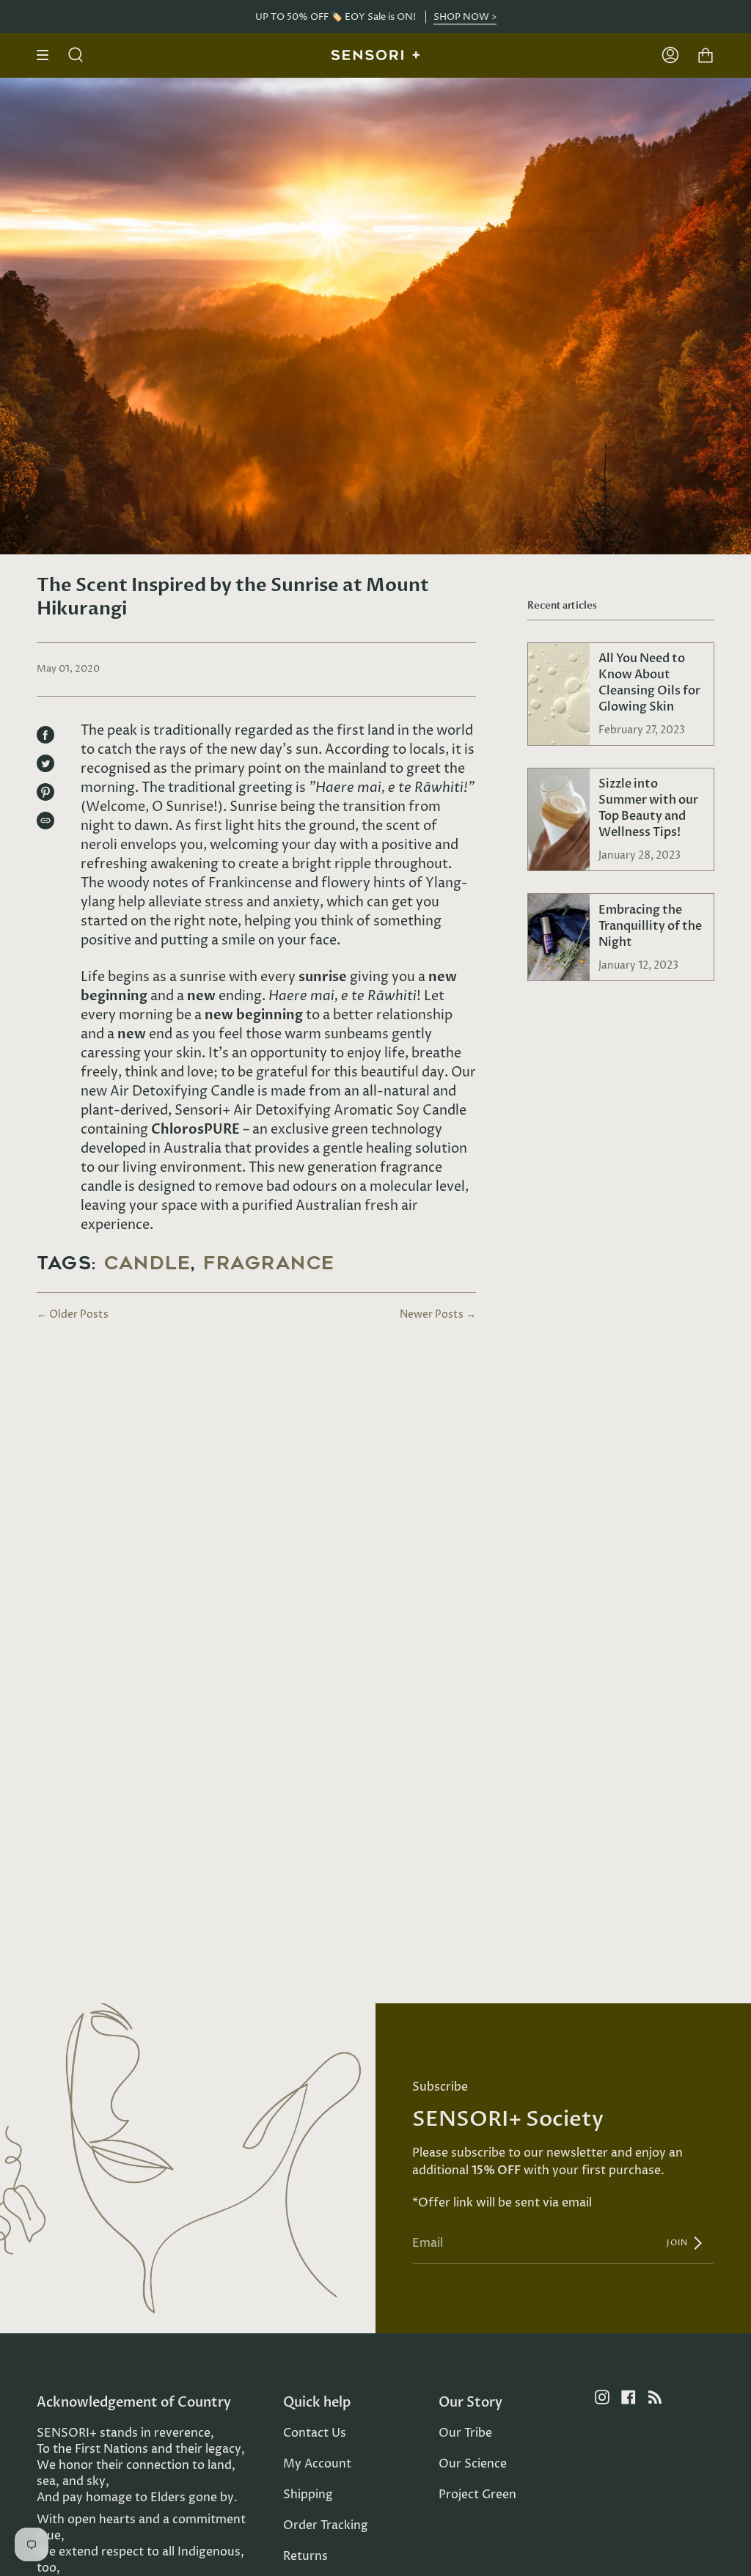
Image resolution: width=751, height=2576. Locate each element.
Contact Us (315, 2433)
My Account (317, 2464)
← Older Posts (73, 1314)
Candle (147, 1263)
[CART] (706, 55)
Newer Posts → (438, 1314)
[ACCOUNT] (670, 55)
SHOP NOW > (465, 16)
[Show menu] (48, 55)
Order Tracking (326, 2525)
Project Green (477, 2495)
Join (679, 2243)
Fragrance (269, 1263)
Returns (305, 2556)
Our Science (473, 2464)
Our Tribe (465, 2433)
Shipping (308, 2495)
